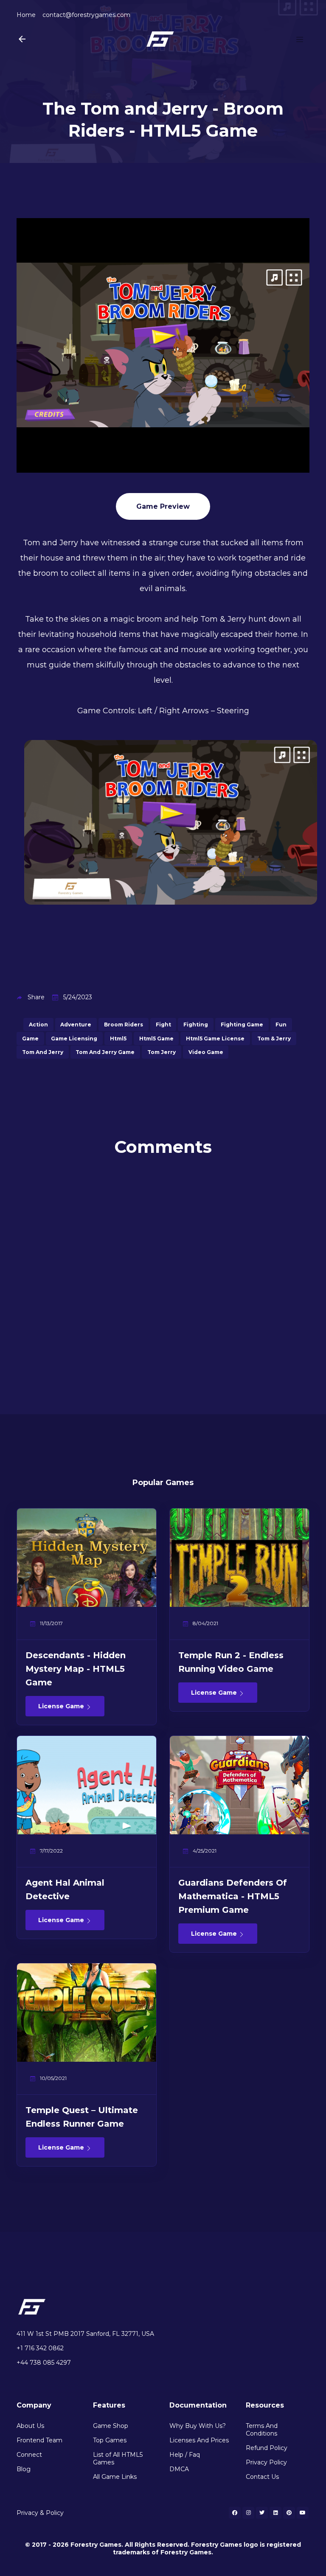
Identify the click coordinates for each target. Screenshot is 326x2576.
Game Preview (163, 506)
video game (206, 1052)
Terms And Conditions (262, 2430)
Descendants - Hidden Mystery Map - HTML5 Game (76, 1669)
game (30, 1039)
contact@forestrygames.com (86, 15)
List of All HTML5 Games (118, 2458)
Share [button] (36, 997)
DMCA (179, 2469)
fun (281, 1025)
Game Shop (111, 2426)
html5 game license (215, 1039)
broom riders (124, 1025)
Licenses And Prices (199, 2440)
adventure (76, 1025)
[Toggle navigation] (300, 39)
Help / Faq (185, 2455)
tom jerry (162, 1052)
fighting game (242, 1025)
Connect (29, 2455)
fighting (196, 1025)
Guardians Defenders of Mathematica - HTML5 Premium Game (233, 1896)
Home (26, 15)
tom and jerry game (105, 1052)
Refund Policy (267, 2448)
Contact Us (262, 2477)
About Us (30, 2426)
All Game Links (115, 2477)
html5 (118, 1039)
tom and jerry (43, 1052)
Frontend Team (39, 2440)
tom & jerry (274, 1039)
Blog (24, 2469)
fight (163, 1025)
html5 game (156, 1039)
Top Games (110, 2440)
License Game (62, 1706)
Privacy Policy (266, 2462)
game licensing (74, 1039)
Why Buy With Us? (198, 2426)
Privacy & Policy (40, 2513)
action (38, 1025)
